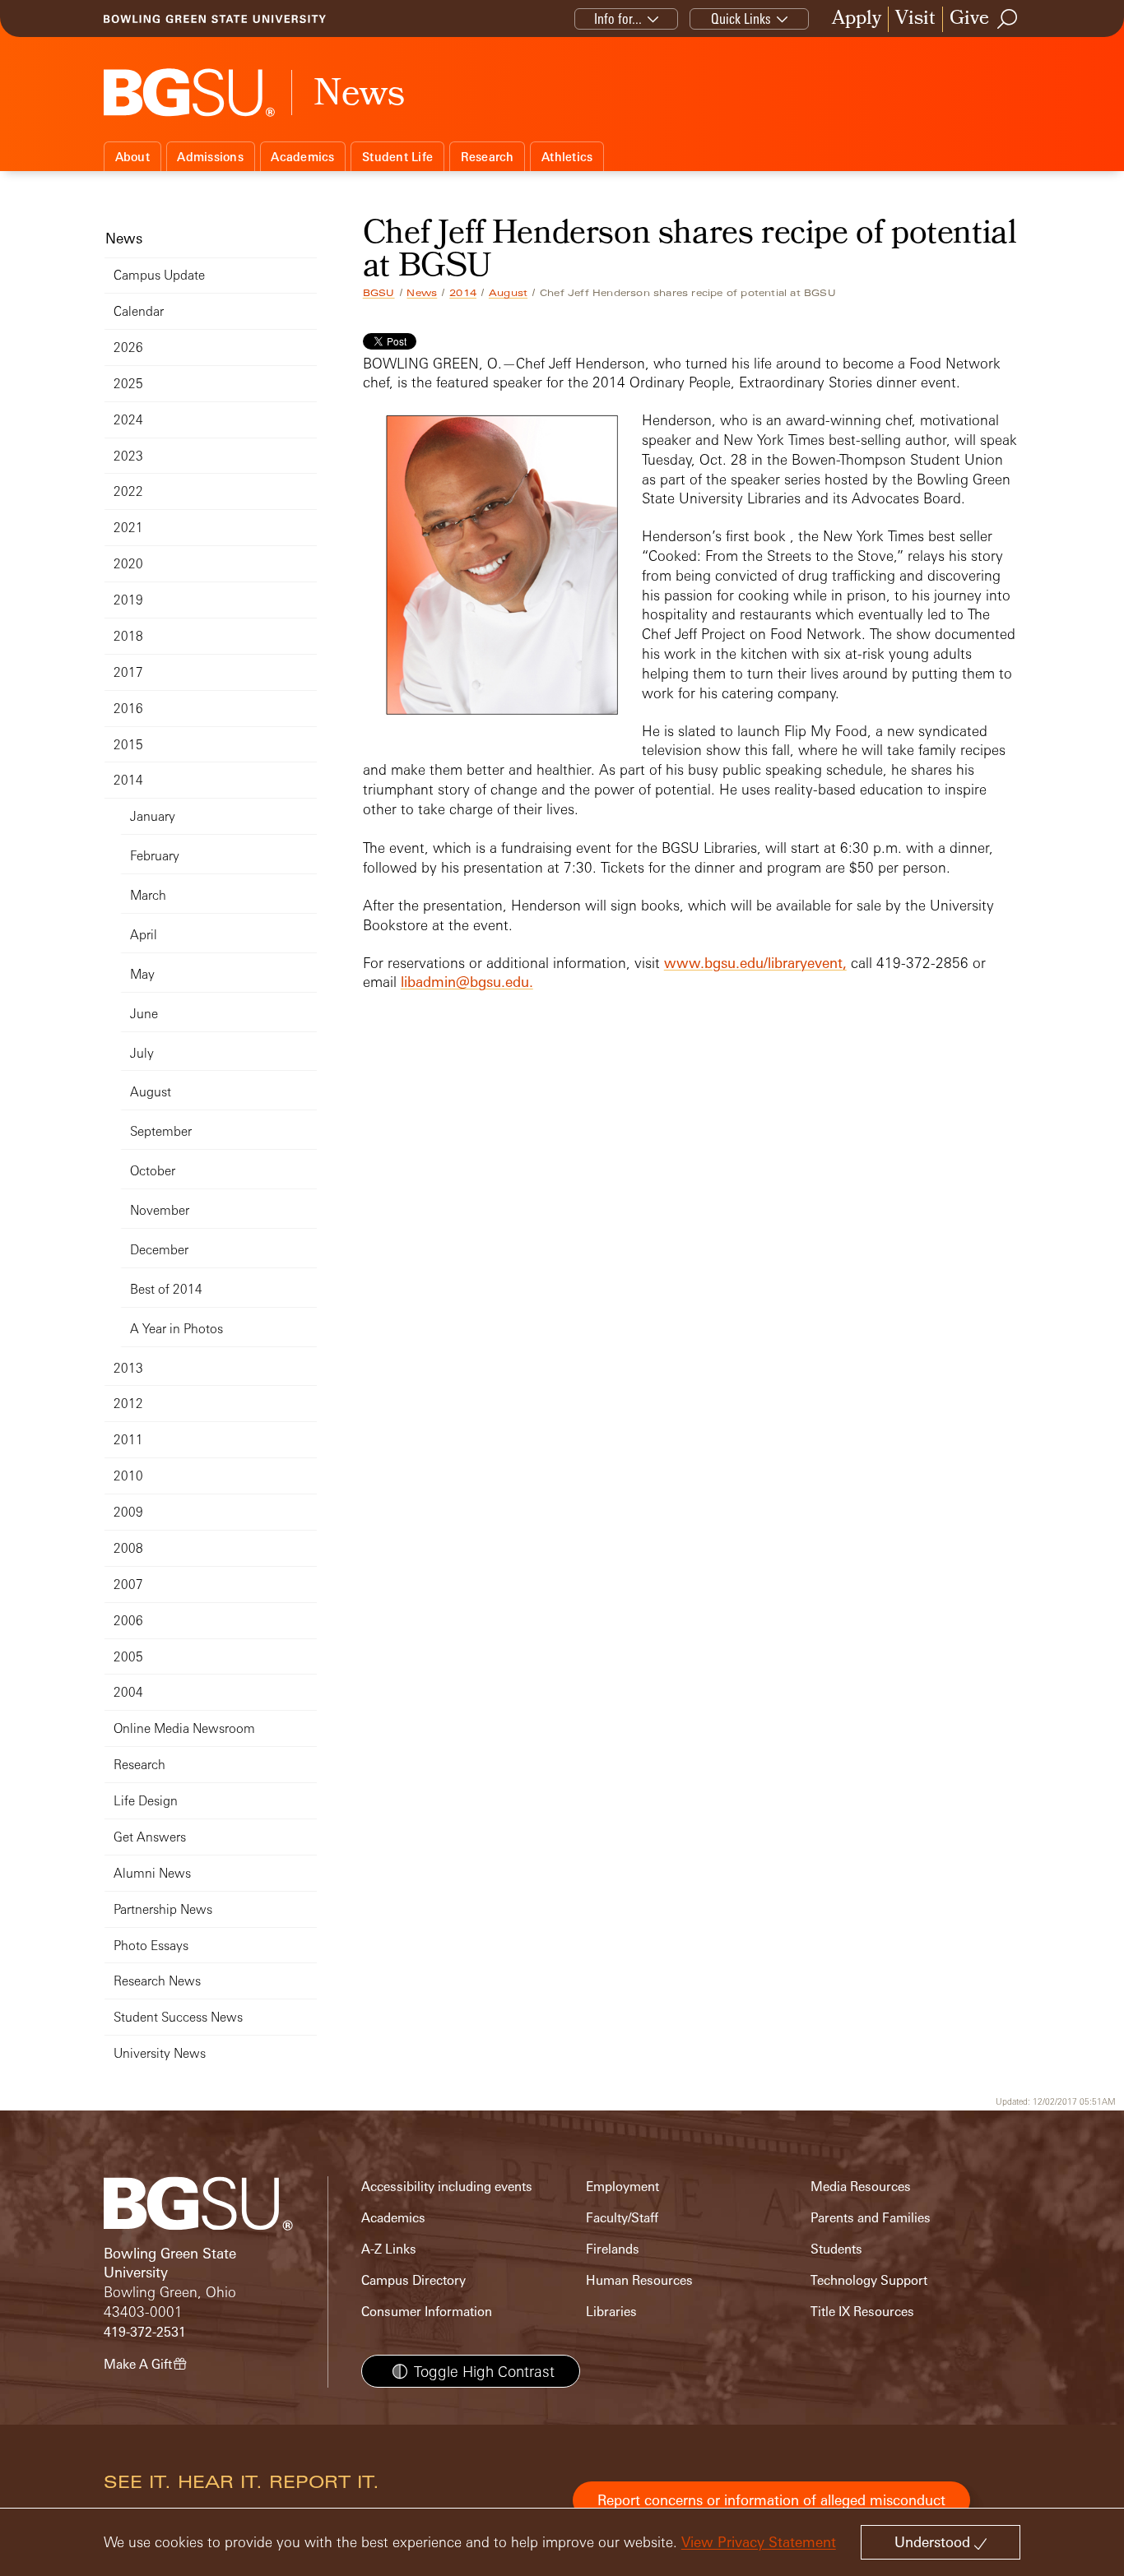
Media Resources (861, 2187)
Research (488, 157)
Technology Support (869, 2280)
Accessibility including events (447, 2187)
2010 (128, 1476)
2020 (128, 564)
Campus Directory (413, 2280)
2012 (128, 1404)
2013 (128, 1368)
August (508, 293)
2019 (128, 600)
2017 (128, 672)
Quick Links (741, 19)
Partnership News (163, 1909)
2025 (128, 384)
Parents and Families (871, 2218)
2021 (128, 528)
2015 (128, 745)
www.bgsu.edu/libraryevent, (755, 963)
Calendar (139, 311)
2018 (128, 636)
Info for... (618, 19)
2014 (463, 293)
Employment (622, 2187)
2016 (128, 709)
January (153, 816)
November (160, 1210)
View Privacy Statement (759, 2542)
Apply (857, 19)
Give (969, 19)
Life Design (146, 1801)
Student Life (397, 157)
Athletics (567, 157)
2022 (128, 491)
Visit (915, 19)
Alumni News (152, 1873)
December (159, 1250)
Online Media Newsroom (184, 1728)
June (144, 1014)
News (422, 293)
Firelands (613, 2249)
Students (836, 2249)
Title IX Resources (862, 2312)
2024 (128, 420)
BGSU (379, 293)
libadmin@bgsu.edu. (467, 982)
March (148, 895)
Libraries (611, 2312)
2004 (128, 1692)
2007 (128, 1585)
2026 (128, 347)
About (132, 157)
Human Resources (639, 2280)
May (142, 974)
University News (160, 2053)
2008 (128, 1548)
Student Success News (178, 2017)
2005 (128, 1657)
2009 (128, 1512)
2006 (128, 1621)
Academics (302, 157)
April (144, 935)
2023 (128, 456)
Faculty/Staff (622, 2218)
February (155, 856)
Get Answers (150, 1837)
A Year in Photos (176, 1329)
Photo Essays (151, 1946)
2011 (128, 1440)
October (153, 1171)
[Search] (1008, 19)
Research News (157, 1981)
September (161, 1131)
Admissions (210, 157)
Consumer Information (427, 2312)
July (142, 1053)
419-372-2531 (145, 2332)
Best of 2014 (166, 1289)
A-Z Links (389, 2249)
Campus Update (159, 275)
